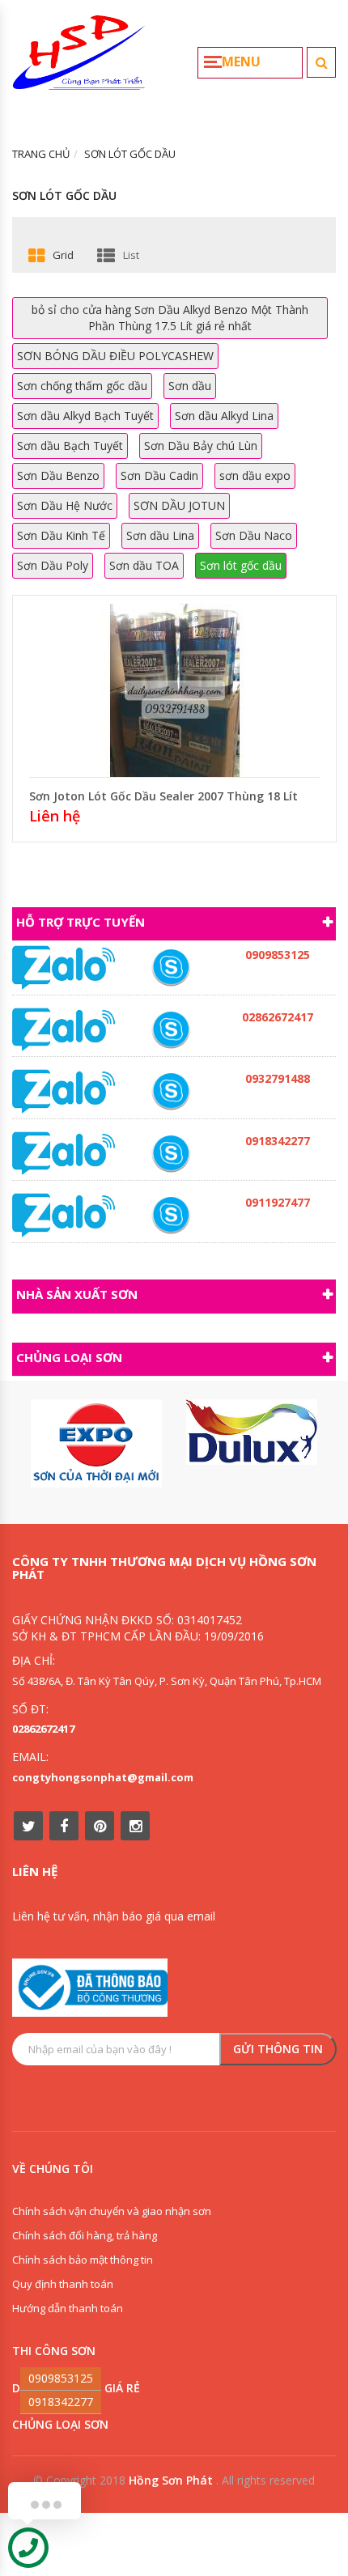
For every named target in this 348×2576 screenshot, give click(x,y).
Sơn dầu (190, 386)
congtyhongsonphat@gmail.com (103, 1777)
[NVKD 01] (171, 1091)
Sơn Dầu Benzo (58, 475)
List (131, 255)
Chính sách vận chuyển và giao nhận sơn (112, 2211)
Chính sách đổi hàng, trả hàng (85, 2235)
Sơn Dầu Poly (53, 565)
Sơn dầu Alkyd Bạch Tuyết (85, 416)
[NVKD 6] (171, 968)
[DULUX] (252, 1432)
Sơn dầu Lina (160, 535)
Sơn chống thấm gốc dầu (82, 386)
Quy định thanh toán (63, 2284)
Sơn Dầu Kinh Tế (61, 535)
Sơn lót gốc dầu (241, 565)
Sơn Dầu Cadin (159, 475)
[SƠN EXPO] (96, 1443)
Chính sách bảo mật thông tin (83, 2260)
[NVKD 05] (171, 1030)
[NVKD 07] (171, 1215)
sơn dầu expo (255, 475)
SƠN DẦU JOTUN (179, 505)
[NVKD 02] (171, 1154)
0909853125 (61, 2378)
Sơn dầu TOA (144, 565)
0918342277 (61, 2402)
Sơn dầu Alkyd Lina (224, 416)
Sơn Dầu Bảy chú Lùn (201, 446)
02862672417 (43, 1729)
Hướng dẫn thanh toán (68, 2308)
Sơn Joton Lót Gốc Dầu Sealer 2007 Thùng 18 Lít (163, 796)
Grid (63, 255)
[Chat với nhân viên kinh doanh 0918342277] (64, 967)
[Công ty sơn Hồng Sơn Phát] (79, 59)
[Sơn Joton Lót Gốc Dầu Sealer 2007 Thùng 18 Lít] (175, 688)
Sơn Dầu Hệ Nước (65, 505)
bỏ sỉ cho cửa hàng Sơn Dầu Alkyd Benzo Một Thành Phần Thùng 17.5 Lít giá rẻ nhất (170, 318)
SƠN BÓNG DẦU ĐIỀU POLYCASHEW (115, 356)
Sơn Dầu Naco (254, 535)
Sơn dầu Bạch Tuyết (70, 446)
